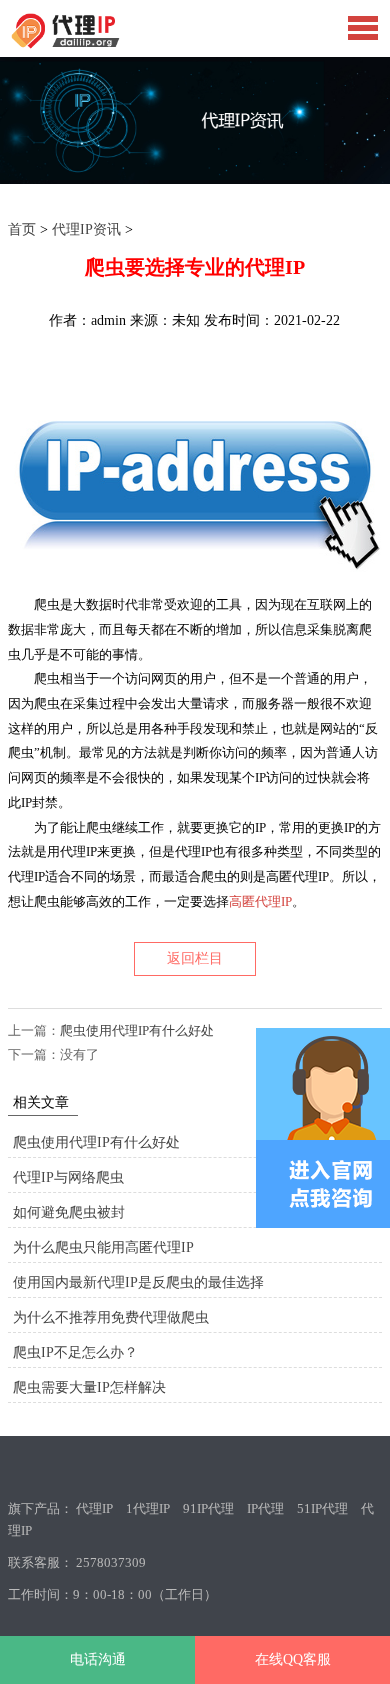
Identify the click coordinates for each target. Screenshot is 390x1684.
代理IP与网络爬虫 (68, 1177)
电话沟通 (98, 1659)
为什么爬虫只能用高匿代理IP (103, 1247)
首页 (22, 229)
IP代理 (265, 1508)
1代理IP (148, 1508)
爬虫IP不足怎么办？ (75, 1352)
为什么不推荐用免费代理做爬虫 (111, 1317)
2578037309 (111, 1562)
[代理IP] (98, 44)
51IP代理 (322, 1508)
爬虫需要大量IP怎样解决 (89, 1387)
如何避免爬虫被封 (69, 1212)
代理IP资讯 (86, 229)
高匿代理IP (260, 901)
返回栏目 (195, 958)
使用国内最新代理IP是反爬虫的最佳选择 (138, 1282)
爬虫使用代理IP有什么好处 (137, 1030)
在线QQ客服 (293, 1659)
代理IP (94, 1508)
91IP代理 (208, 1508)
